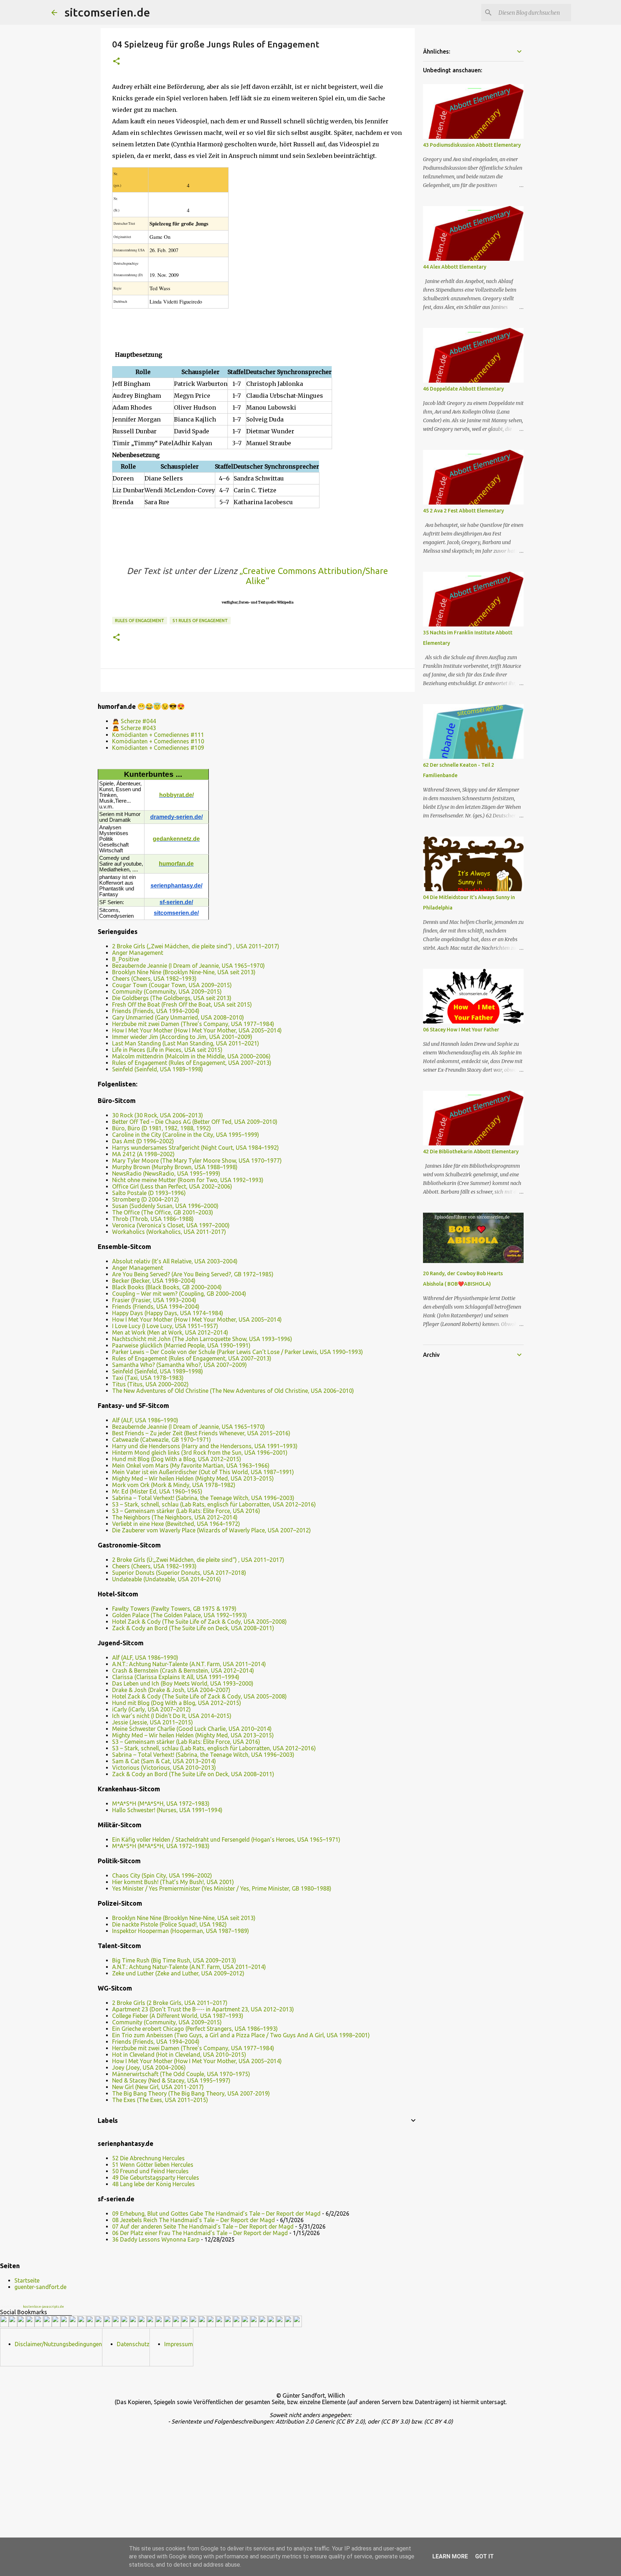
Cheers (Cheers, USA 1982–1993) (154, 979)
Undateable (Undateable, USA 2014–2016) (167, 1579)
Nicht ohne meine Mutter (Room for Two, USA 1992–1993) (188, 1180)
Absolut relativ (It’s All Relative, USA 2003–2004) (175, 1261)
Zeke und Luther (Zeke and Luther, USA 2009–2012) (178, 1973)
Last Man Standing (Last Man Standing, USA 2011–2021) (186, 1043)
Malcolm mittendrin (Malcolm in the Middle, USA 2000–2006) (191, 1056)
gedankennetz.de (176, 839)
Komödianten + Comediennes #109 (158, 748)
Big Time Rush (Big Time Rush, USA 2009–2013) (174, 1960)
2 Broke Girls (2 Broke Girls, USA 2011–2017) (170, 2003)
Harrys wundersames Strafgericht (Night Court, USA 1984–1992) (195, 1148)
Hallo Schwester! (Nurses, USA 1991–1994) (167, 1810)
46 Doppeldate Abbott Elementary (463, 389)
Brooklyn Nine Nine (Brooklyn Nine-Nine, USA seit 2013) (184, 972)
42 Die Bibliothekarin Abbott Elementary (471, 1152)
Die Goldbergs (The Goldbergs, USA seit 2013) (172, 998)
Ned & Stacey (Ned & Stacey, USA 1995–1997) (171, 2080)
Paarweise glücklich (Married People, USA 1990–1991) (181, 1345)
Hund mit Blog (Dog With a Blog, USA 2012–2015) (177, 1459)
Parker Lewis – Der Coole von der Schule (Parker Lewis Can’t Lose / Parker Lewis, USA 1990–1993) (238, 1352)
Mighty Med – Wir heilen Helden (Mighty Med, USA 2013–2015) (193, 1478)
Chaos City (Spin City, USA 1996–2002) (162, 1875)
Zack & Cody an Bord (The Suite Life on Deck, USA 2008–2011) (193, 1628)
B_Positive (126, 959)
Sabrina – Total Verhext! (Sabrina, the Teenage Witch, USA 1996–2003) (203, 1498)
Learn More (450, 2556)
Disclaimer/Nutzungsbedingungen (58, 2344)
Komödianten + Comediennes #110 (158, 741)
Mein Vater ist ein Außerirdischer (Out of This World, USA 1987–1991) (203, 1472)
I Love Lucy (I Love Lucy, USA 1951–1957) (165, 1326)
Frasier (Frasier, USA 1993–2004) (154, 1300)
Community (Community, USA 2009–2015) (167, 991)
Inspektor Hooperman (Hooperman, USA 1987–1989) (181, 1931)
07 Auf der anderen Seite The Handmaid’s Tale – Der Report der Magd (203, 2226)
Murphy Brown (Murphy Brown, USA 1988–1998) (175, 1167)
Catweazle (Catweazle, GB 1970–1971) (162, 1440)
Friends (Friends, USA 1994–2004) (156, 1011)
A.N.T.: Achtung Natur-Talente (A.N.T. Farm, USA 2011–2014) (189, 1664)
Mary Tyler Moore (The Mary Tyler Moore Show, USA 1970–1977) (197, 1161)
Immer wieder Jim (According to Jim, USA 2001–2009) (182, 1037)
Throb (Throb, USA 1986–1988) (153, 1219)
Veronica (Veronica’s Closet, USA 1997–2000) (171, 1225)
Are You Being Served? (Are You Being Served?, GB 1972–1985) (193, 1274)
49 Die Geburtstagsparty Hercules (156, 2178)
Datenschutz (133, 2344)
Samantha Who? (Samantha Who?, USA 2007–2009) (180, 1365)
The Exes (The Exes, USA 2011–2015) (160, 2100)
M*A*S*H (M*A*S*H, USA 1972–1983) (161, 1804)
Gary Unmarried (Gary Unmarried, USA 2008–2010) (178, 1017)
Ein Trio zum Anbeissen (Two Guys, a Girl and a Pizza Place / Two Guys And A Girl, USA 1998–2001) (241, 2035)
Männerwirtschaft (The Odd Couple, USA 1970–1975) (181, 2074)
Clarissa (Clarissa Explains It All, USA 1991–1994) (176, 1677)
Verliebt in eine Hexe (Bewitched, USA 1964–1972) (176, 1524)
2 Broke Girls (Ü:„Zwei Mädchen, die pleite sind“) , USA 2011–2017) (198, 1560)
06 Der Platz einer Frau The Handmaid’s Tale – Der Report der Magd (200, 2233)
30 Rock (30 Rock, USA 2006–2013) (158, 1115)
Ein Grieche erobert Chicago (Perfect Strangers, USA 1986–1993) (195, 2029)
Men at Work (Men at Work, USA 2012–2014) (170, 1332)
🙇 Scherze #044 (134, 721)
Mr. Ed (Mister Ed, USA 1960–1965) (157, 1491)
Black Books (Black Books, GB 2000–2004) (167, 1287)
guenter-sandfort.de (40, 2287)
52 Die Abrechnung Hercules (148, 2158)
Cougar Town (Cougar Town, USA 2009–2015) (172, 985)
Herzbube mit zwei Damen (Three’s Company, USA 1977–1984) (193, 1024)
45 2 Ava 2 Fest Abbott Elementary (463, 511)
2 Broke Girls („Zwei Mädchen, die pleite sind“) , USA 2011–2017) (196, 946)
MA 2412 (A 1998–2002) (143, 1154)
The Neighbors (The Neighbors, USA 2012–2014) (175, 1517)
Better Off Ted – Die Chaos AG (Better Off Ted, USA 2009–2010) (195, 1122)
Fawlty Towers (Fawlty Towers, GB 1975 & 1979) (174, 1609)
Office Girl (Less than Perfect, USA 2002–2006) (172, 1186)
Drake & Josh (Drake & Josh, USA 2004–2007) (171, 1690)
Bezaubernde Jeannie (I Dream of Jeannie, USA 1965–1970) (188, 966)
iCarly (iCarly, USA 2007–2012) (151, 1709)
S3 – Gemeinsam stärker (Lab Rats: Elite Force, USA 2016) (186, 1511)
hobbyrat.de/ (176, 795)
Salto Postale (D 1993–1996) (149, 1193)
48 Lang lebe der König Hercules (153, 2184)
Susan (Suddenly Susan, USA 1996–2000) (165, 1206)
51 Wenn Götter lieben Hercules (153, 2165)
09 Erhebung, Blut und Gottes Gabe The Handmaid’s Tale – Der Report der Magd (216, 2213)
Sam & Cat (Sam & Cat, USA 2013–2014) (164, 1761)
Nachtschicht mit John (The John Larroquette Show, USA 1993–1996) (202, 1339)
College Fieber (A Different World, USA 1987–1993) (178, 2016)
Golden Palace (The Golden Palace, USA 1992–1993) (180, 1615)
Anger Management (138, 953)
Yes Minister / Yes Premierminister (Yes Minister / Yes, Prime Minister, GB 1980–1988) (222, 1888)
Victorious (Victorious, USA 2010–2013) (164, 1768)
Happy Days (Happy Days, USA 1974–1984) (168, 1313)
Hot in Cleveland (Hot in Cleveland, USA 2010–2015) (179, 2055)
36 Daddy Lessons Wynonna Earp (156, 2239)
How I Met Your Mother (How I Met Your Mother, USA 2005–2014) (197, 1030)
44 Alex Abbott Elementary (455, 267)
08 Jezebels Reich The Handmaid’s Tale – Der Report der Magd (194, 2220)
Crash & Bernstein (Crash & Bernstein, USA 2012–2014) (183, 1670)
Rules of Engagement (140, 621)
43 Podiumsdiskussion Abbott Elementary (472, 145)
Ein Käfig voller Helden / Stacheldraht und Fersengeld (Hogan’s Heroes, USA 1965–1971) (226, 1839)
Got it (484, 2556)
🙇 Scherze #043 (134, 728)
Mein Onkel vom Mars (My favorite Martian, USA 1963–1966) (191, 1465)
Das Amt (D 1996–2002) (143, 1141)
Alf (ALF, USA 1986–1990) (145, 1420)
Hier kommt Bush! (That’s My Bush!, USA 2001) (173, 1882)
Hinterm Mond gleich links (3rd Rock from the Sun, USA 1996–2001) (200, 1453)
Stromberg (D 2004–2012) (146, 1199)
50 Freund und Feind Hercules (150, 2171)
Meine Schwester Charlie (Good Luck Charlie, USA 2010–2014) (192, 1729)
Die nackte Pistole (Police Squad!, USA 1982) (169, 1924)
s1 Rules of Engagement (200, 621)
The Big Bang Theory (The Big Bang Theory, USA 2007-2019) (191, 2093)
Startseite (27, 2280)
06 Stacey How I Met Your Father (461, 1030)
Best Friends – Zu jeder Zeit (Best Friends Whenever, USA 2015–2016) (201, 1433)
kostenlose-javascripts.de (43, 2307)
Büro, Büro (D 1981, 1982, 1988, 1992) (162, 1128)
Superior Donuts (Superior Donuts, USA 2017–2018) (179, 1573)
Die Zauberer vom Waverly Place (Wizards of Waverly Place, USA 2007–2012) (211, 1530)
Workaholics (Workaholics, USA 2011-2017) (169, 1232)
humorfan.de (176, 864)
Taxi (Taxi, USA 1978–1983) (148, 1378)
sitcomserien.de (107, 12)
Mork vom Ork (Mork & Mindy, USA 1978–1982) (174, 1485)
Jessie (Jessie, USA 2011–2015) (153, 1722)
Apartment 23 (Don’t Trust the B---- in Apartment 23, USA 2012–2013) (203, 2009)
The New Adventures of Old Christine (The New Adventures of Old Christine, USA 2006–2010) (233, 1391)
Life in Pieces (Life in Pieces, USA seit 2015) (167, 1050)
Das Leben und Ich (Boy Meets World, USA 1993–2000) (183, 1683)
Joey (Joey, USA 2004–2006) (149, 2067)
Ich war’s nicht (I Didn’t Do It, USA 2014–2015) (172, 1716)
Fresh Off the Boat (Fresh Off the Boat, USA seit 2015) (182, 1004)
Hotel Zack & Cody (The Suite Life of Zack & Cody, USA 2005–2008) (199, 1622)
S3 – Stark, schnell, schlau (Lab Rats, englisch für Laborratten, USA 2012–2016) (214, 1504)
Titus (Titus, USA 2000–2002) (150, 1384)
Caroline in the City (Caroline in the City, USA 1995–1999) (186, 1135)
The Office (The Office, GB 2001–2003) (163, 1212)
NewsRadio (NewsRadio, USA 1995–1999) (166, 1173)
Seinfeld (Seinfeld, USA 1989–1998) (158, 1069)
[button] (116, 62)
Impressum (179, 2344)
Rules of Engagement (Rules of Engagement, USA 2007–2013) (192, 1063)
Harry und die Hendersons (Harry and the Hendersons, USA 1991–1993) (205, 1446)
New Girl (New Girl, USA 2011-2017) (158, 2087)
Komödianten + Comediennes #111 (158, 735)
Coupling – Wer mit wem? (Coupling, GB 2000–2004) (179, 1294)
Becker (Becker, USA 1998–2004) (154, 1281)
